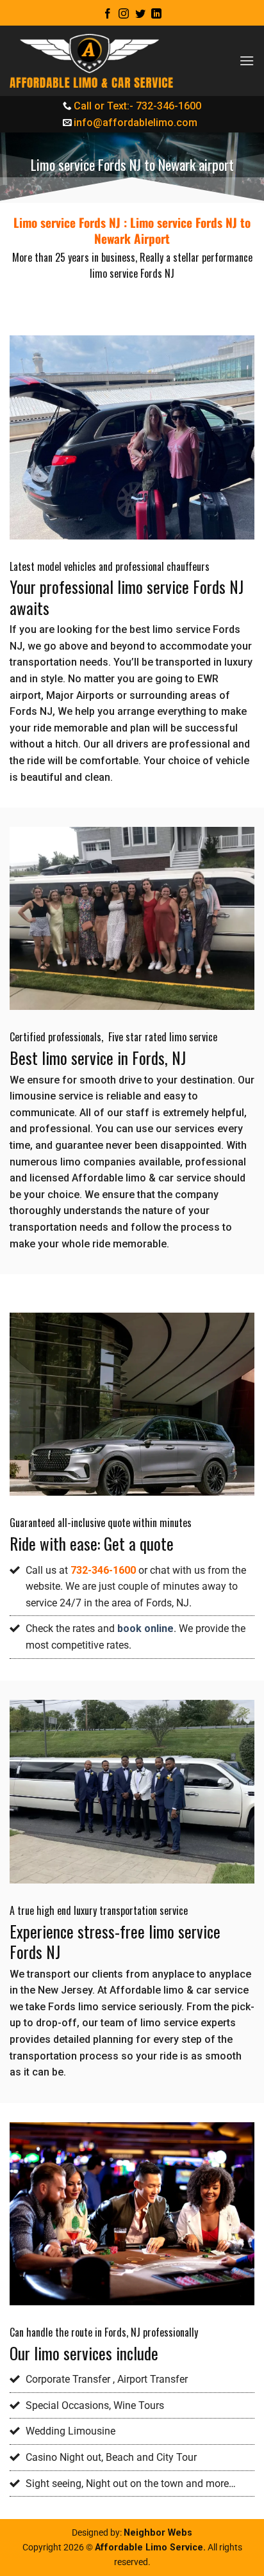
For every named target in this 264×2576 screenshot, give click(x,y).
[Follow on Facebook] (108, 14)
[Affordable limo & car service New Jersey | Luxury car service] (91, 61)
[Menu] (247, 60)
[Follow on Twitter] (140, 14)
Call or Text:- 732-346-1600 (137, 106)
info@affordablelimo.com (136, 123)
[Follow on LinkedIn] (156, 14)
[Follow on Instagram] (124, 14)
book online (145, 1628)
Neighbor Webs (158, 2533)
